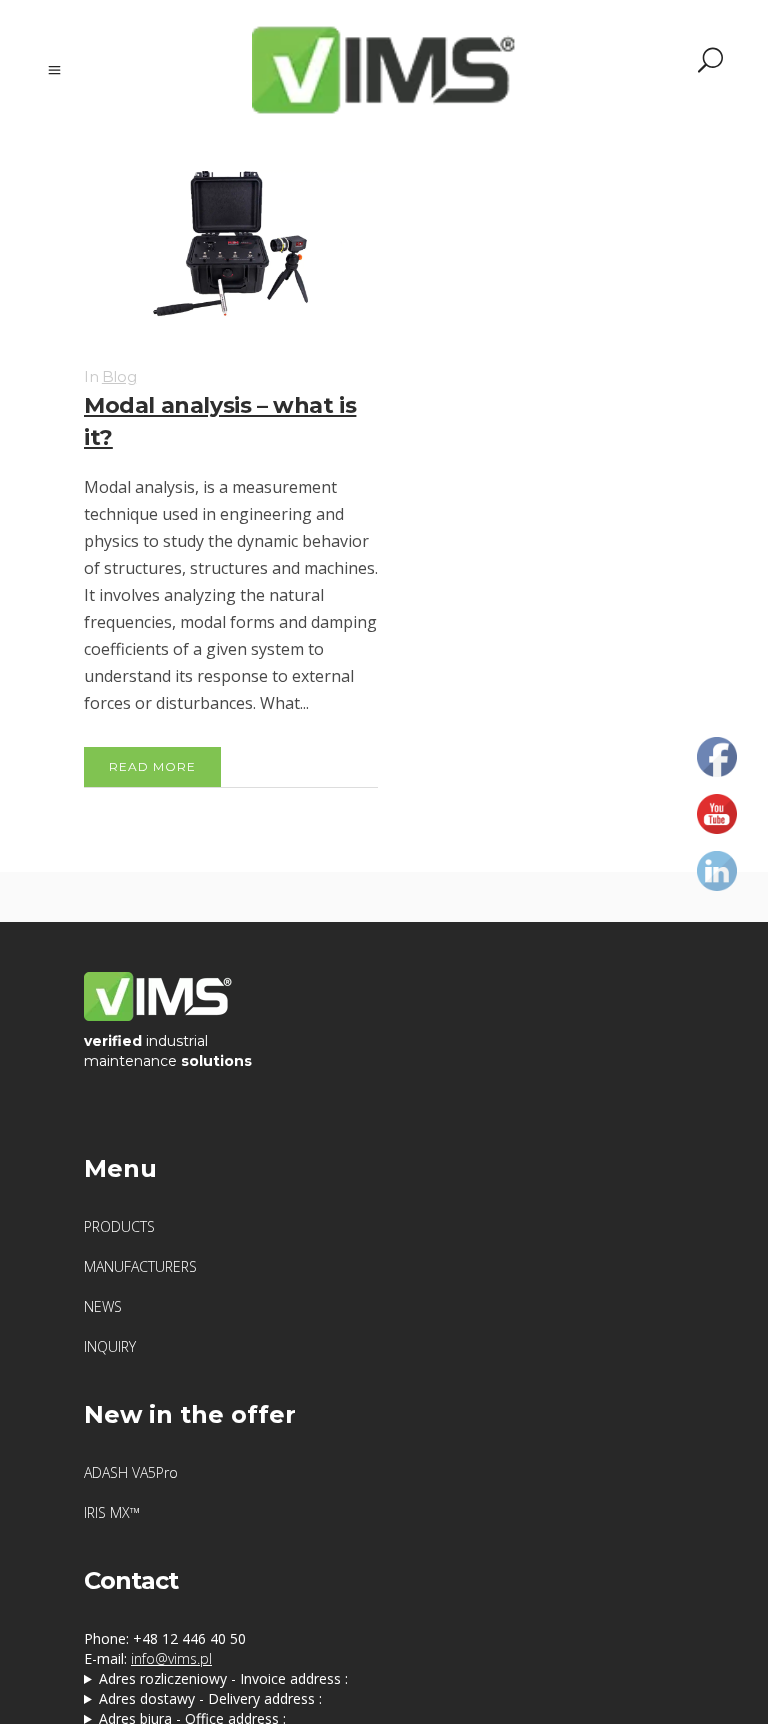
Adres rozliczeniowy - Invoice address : (223, 1678)
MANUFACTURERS (140, 1266)
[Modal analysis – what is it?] (231, 246)
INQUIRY (110, 1346)
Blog (119, 376)
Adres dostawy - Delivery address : (210, 1698)
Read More (152, 766)
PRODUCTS (119, 1226)
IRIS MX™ (112, 1512)
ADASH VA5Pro (131, 1472)
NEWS (103, 1306)
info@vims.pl (171, 1658)
